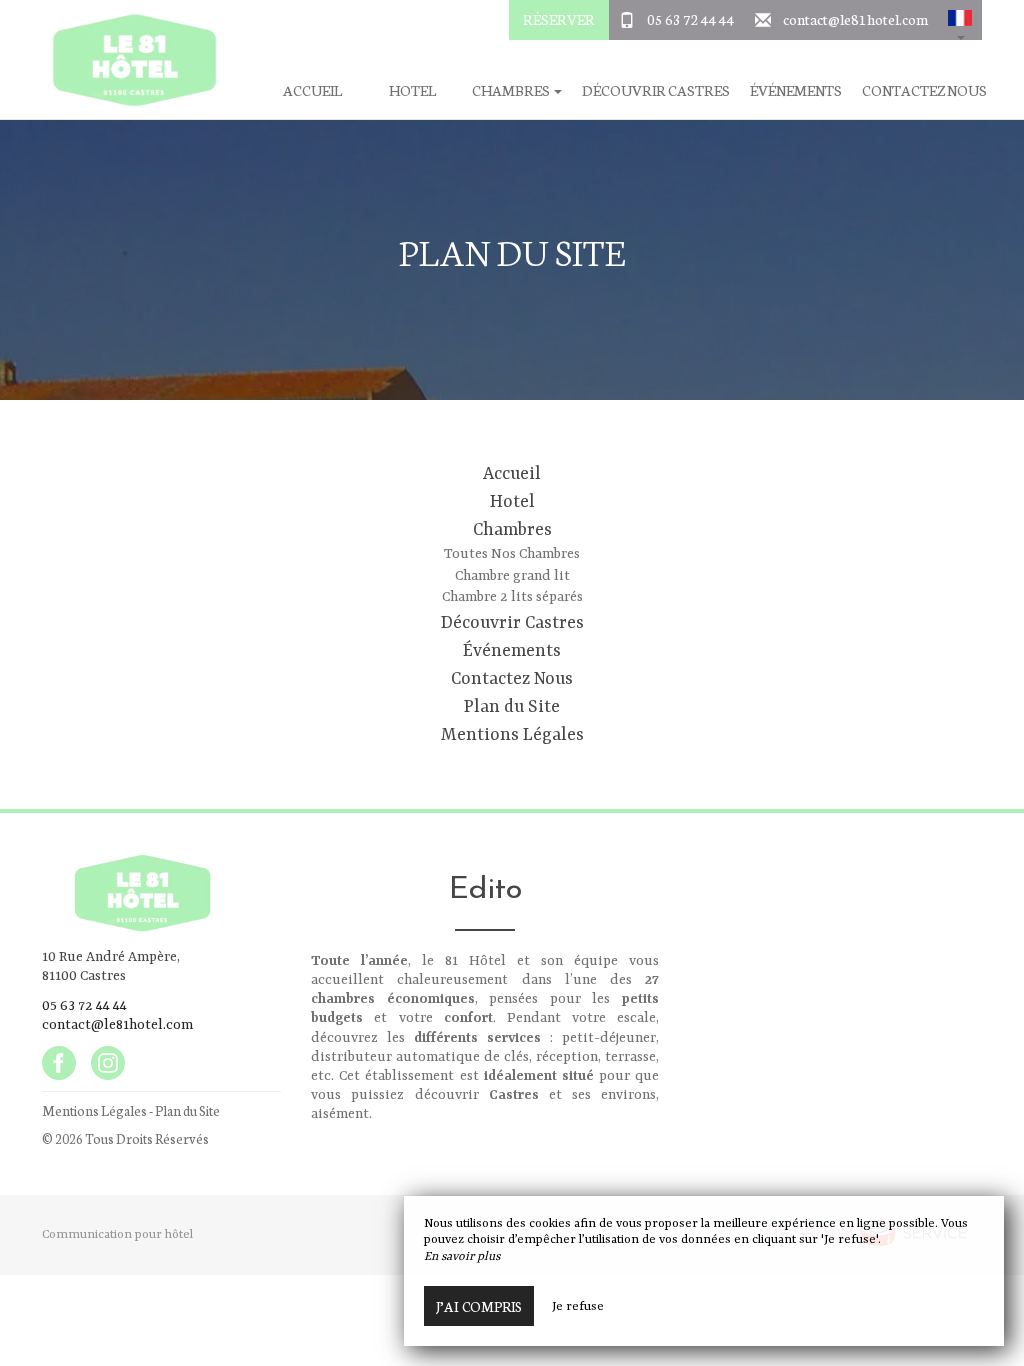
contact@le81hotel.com (855, 19)
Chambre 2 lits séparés (512, 597)
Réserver (559, 19)
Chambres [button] (512, 90)
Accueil (312, 90)
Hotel (412, 90)
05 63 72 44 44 (691, 19)
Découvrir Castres (656, 90)
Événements (796, 90)
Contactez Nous (924, 90)
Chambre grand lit (512, 576)
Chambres (512, 530)
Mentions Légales (512, 735)
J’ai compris (479, 1306)
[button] (960, 20)
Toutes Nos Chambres (512, 554)
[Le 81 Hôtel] (127, 60)
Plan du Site (512, 707)
